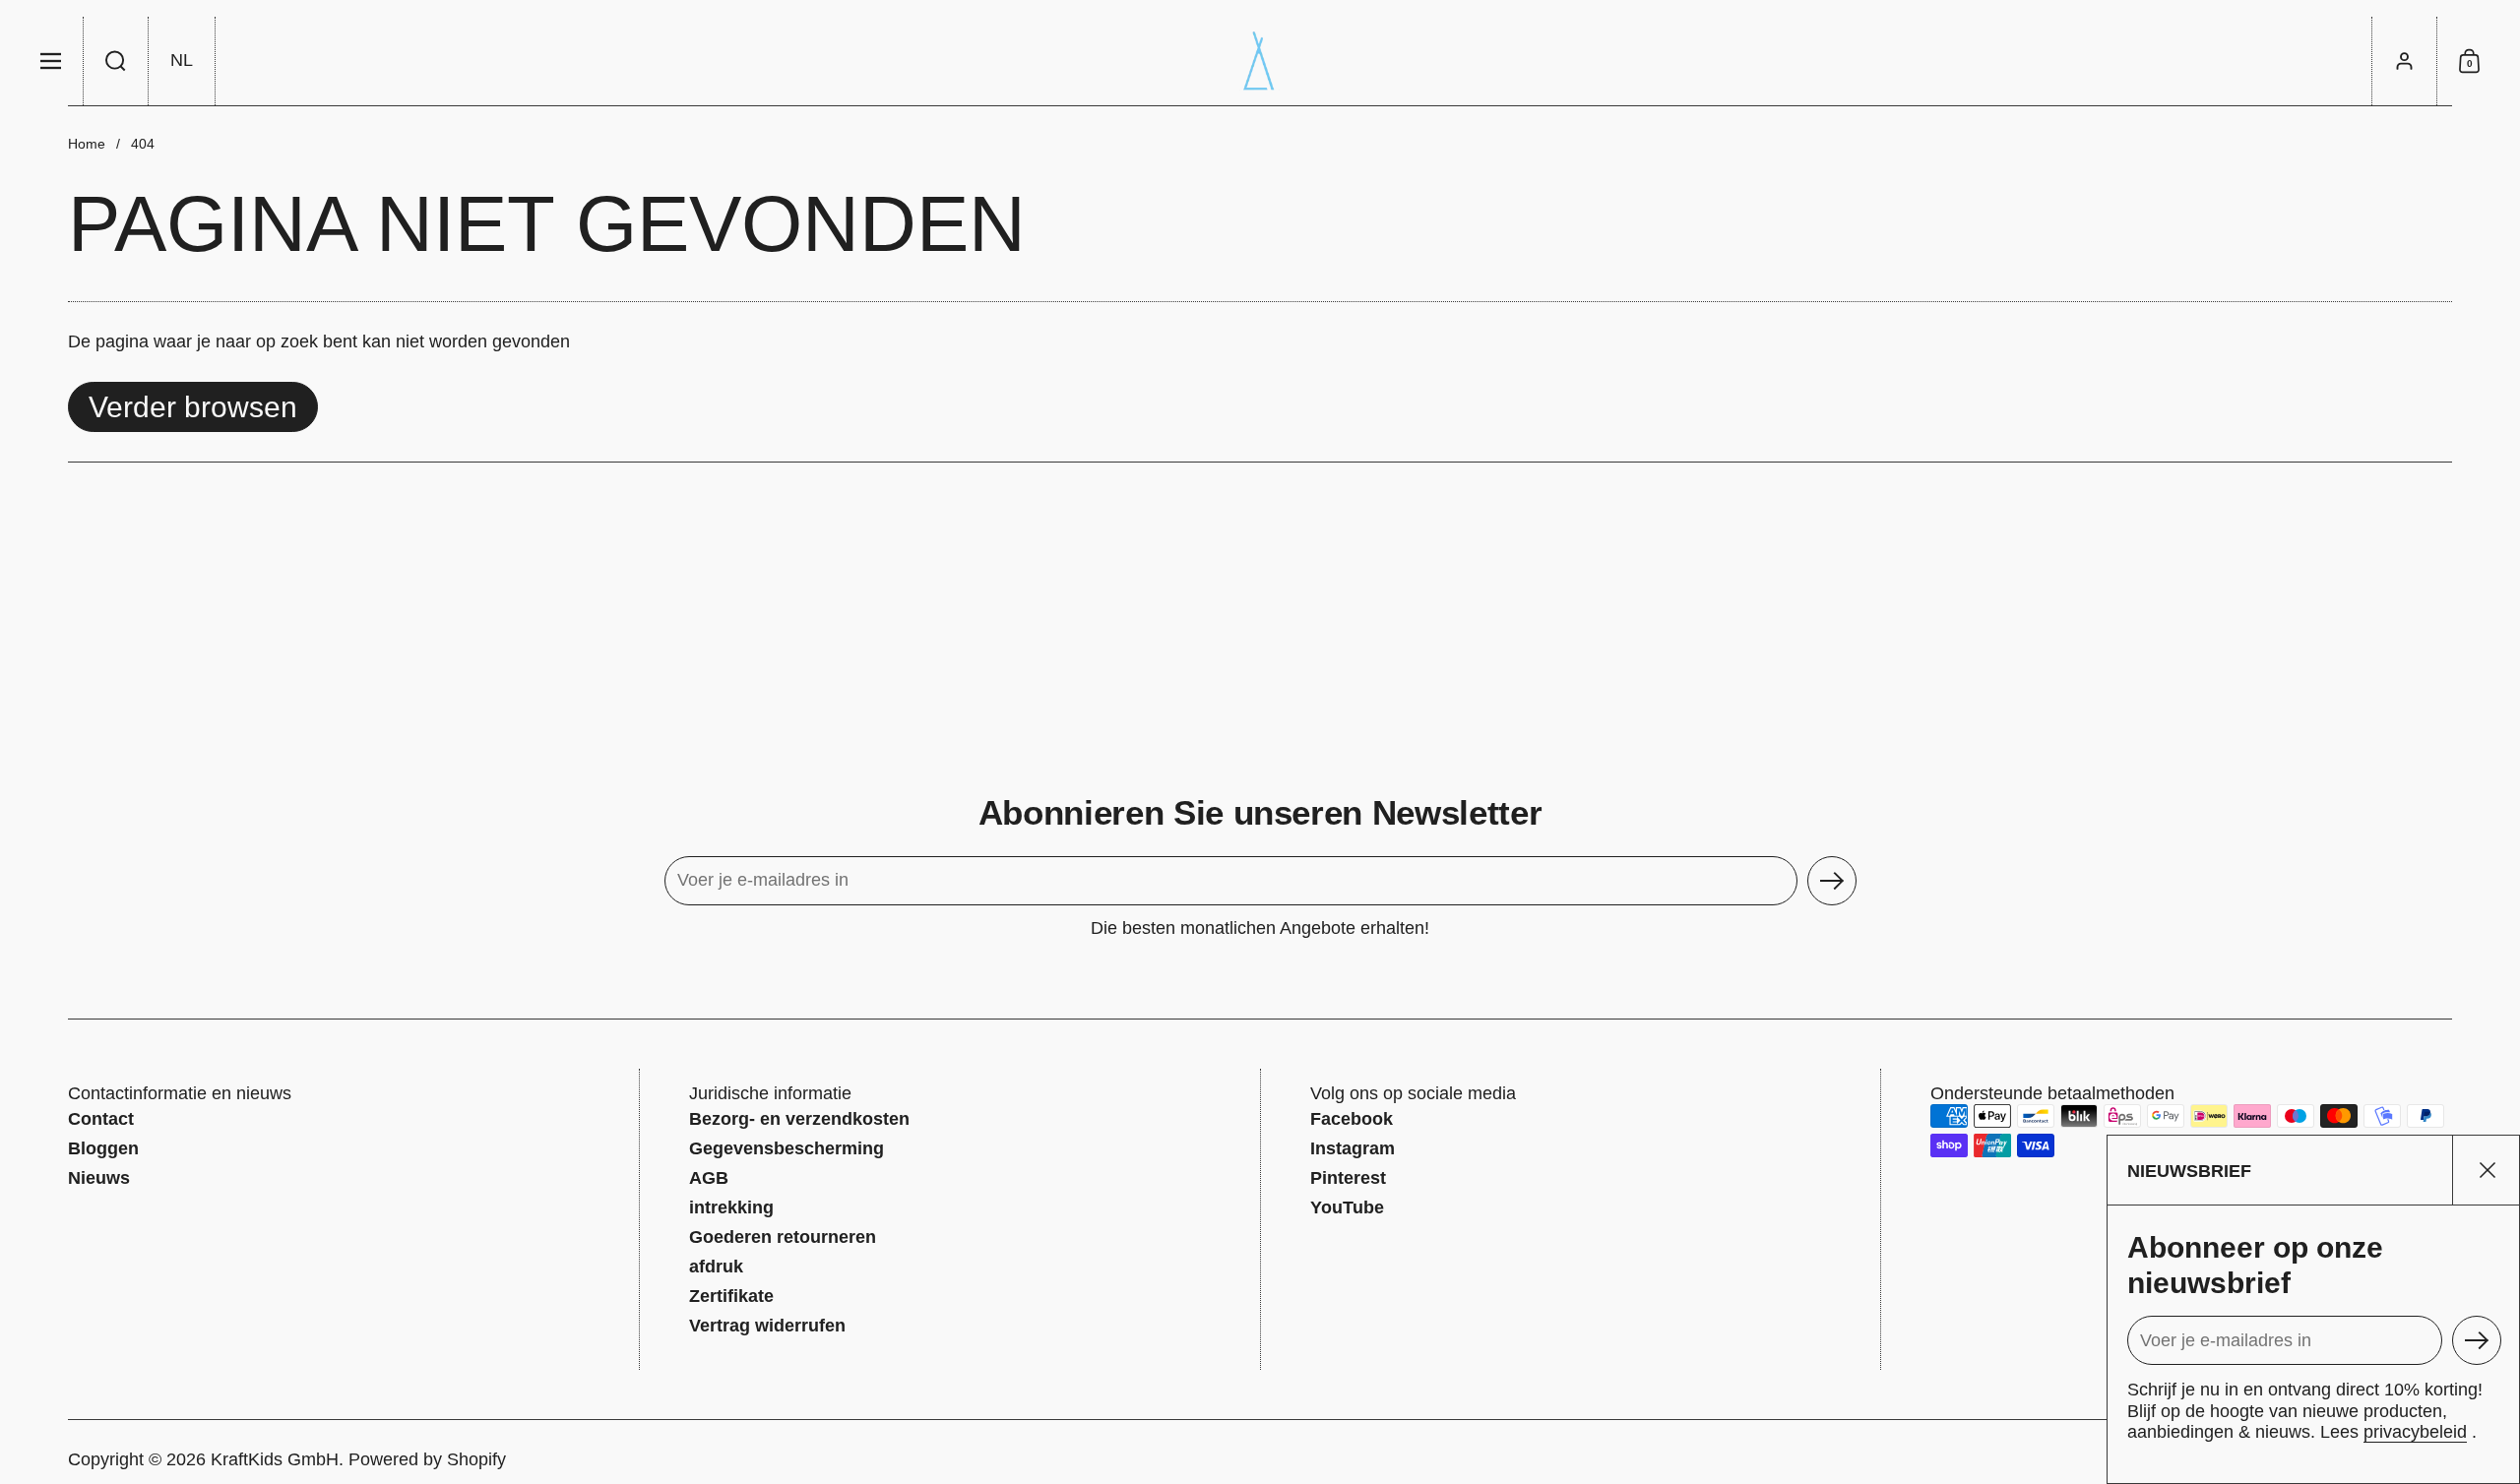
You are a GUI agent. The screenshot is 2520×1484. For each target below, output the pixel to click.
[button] (116, 61)
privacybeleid (2415, 1432)
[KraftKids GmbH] (1260, 61)
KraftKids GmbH (275, 1459)
